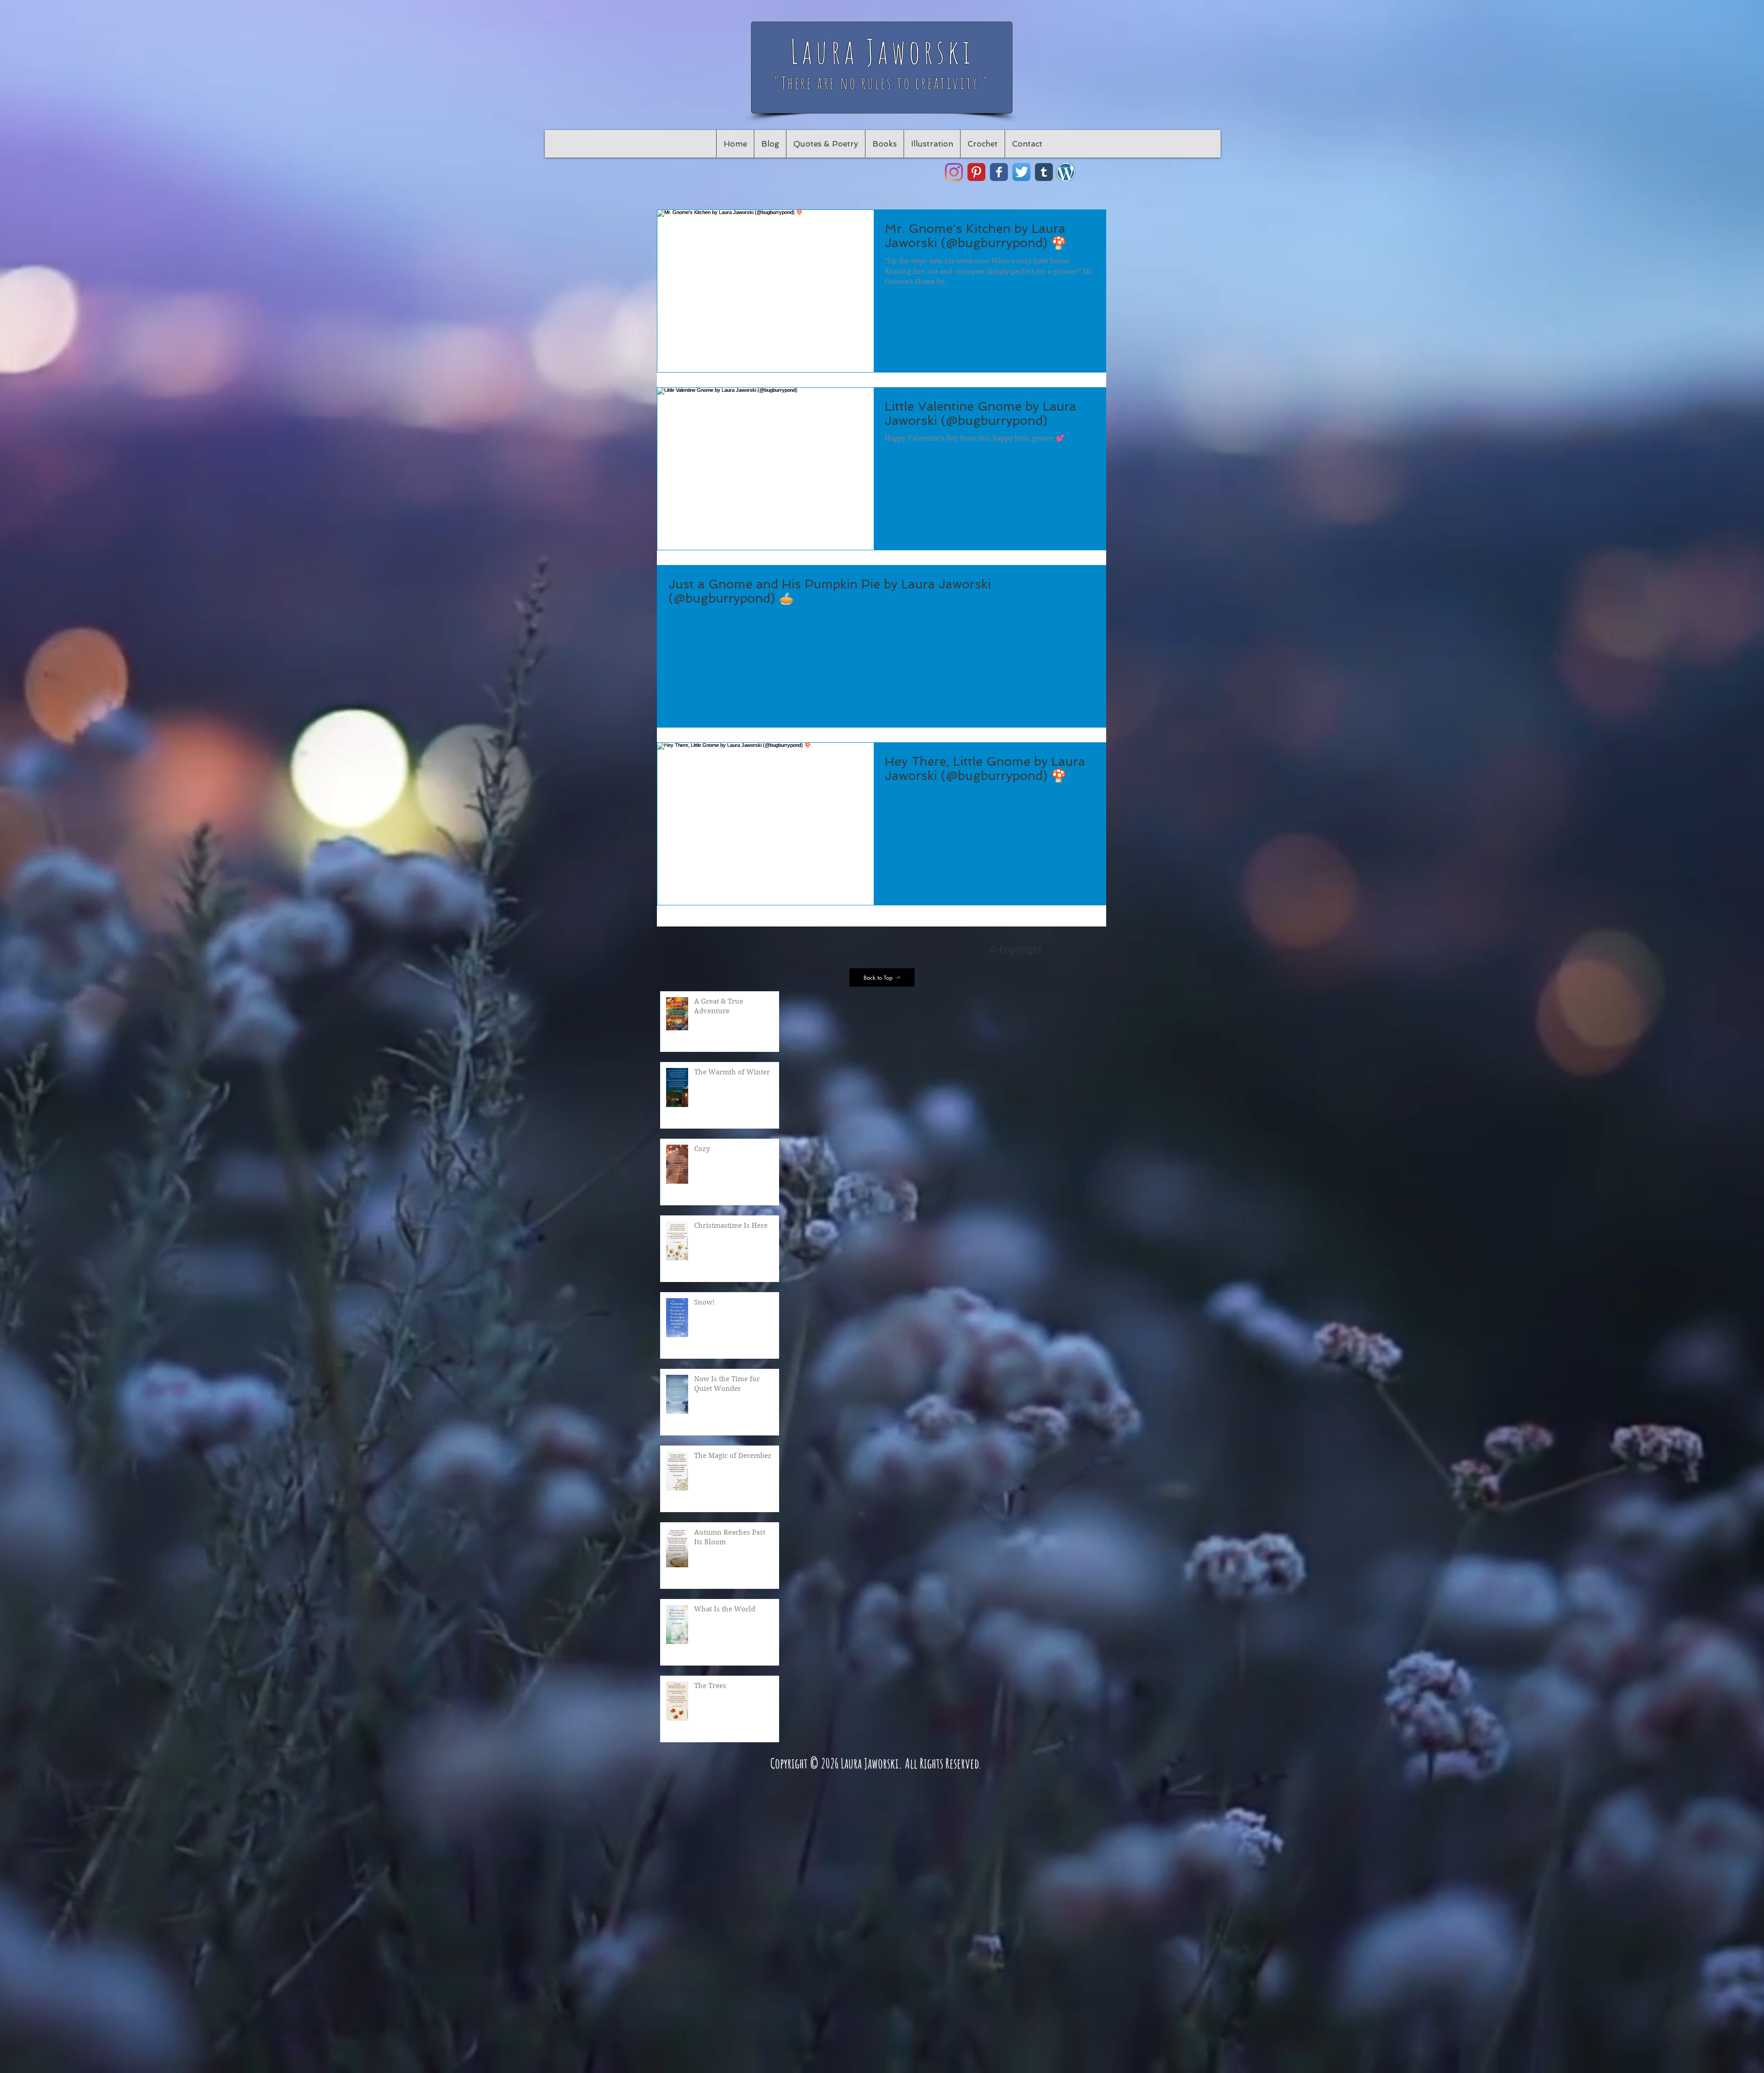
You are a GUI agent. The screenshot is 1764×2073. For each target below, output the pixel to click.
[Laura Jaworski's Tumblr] (1044, 172)
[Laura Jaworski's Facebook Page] (999, 172)
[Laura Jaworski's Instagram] (954, 172)
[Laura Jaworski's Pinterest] (976, 172)
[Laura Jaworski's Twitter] (1021, 172)
